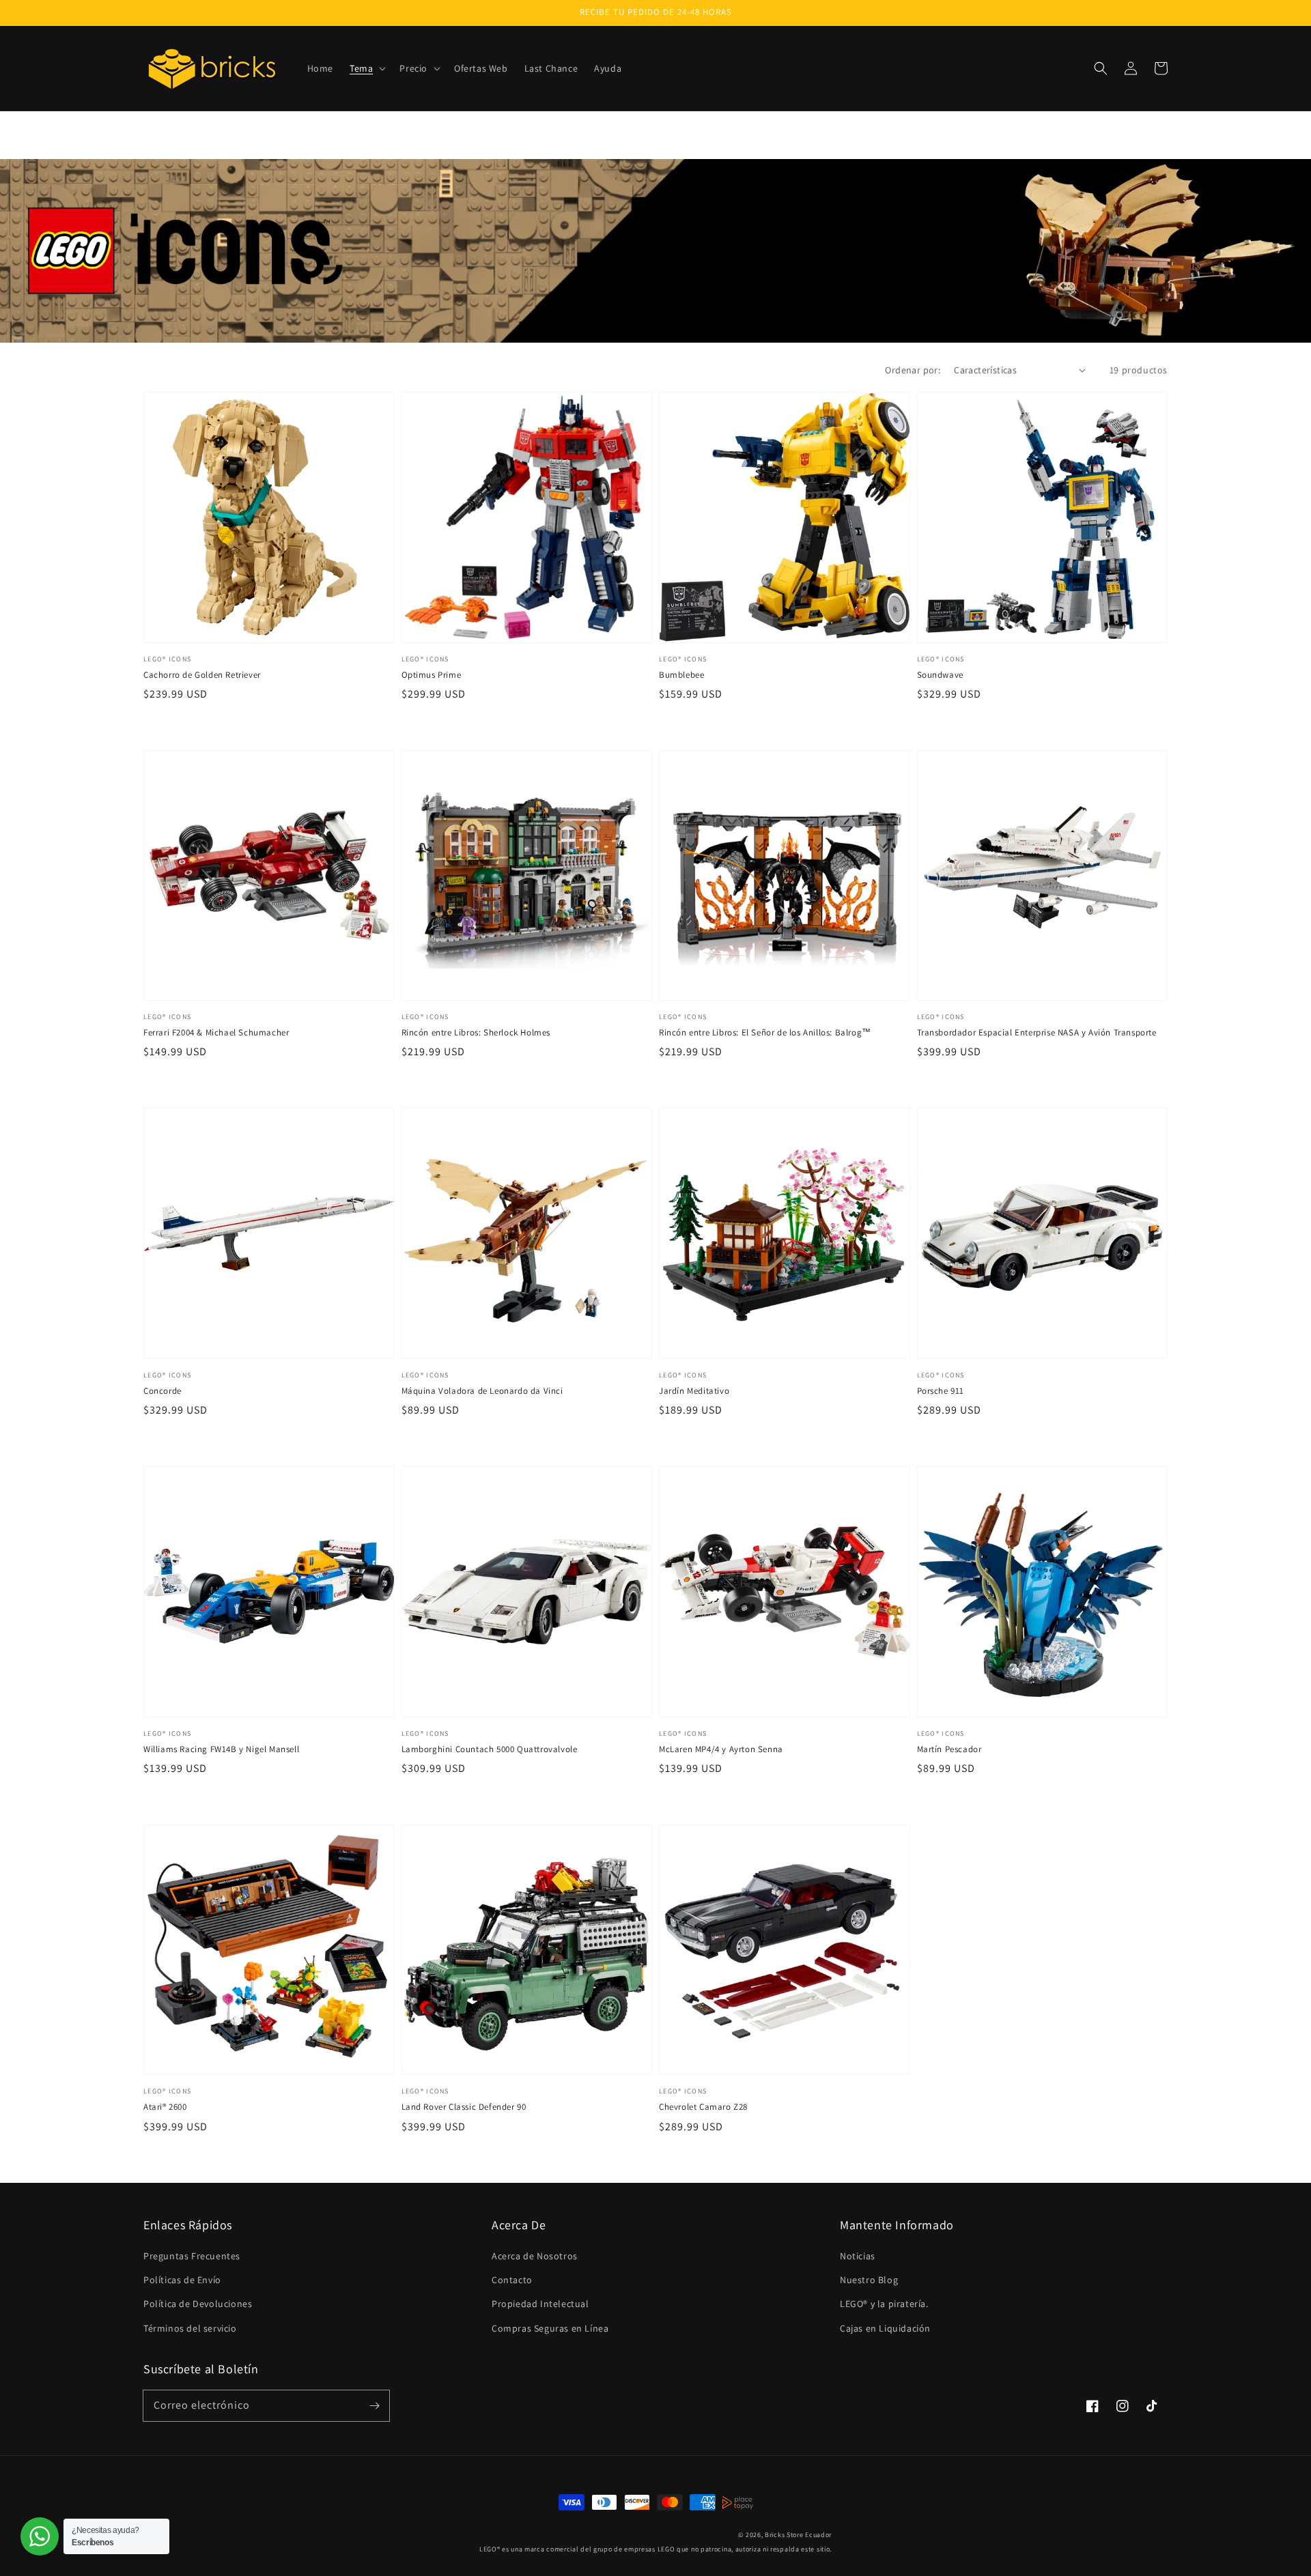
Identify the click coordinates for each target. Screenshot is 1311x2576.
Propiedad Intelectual (540, 2304)
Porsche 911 (941, 1391)
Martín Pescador (949, 1749)
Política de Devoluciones (198, 2304)
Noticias (858, 2256)
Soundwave (940, 675)
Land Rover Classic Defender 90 (464, 2107)
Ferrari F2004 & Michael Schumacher (216, 1032)
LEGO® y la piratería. (884, 2304)
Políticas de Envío (182, 2280)
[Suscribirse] (374, 2405)
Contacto (512, 2280)
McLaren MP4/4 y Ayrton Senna (721, 1749)
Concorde (163, 1391)
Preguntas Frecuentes (192, 2256)
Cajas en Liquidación (885, 2328)
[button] (366, 68)
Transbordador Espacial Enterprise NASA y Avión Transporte (1037, 1032)
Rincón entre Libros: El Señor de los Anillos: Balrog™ (765, 1032)
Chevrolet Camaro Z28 (703, 2107)
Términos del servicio (190, 2328)
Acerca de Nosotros (535, 2256)
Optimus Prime (432, 675)
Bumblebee (681, 675)
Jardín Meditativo (694, 1391)
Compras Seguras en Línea (550, 2328)
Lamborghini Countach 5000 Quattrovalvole (490, 1749)
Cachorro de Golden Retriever (202, 675)
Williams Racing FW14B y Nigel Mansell (221, 1749)
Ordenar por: (913, 370)
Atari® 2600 (165, 2107)
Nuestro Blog (869, 2280)
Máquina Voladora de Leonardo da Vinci (482, 1391)
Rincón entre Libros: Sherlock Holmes (476, 1032)
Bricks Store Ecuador (798, 2535)
